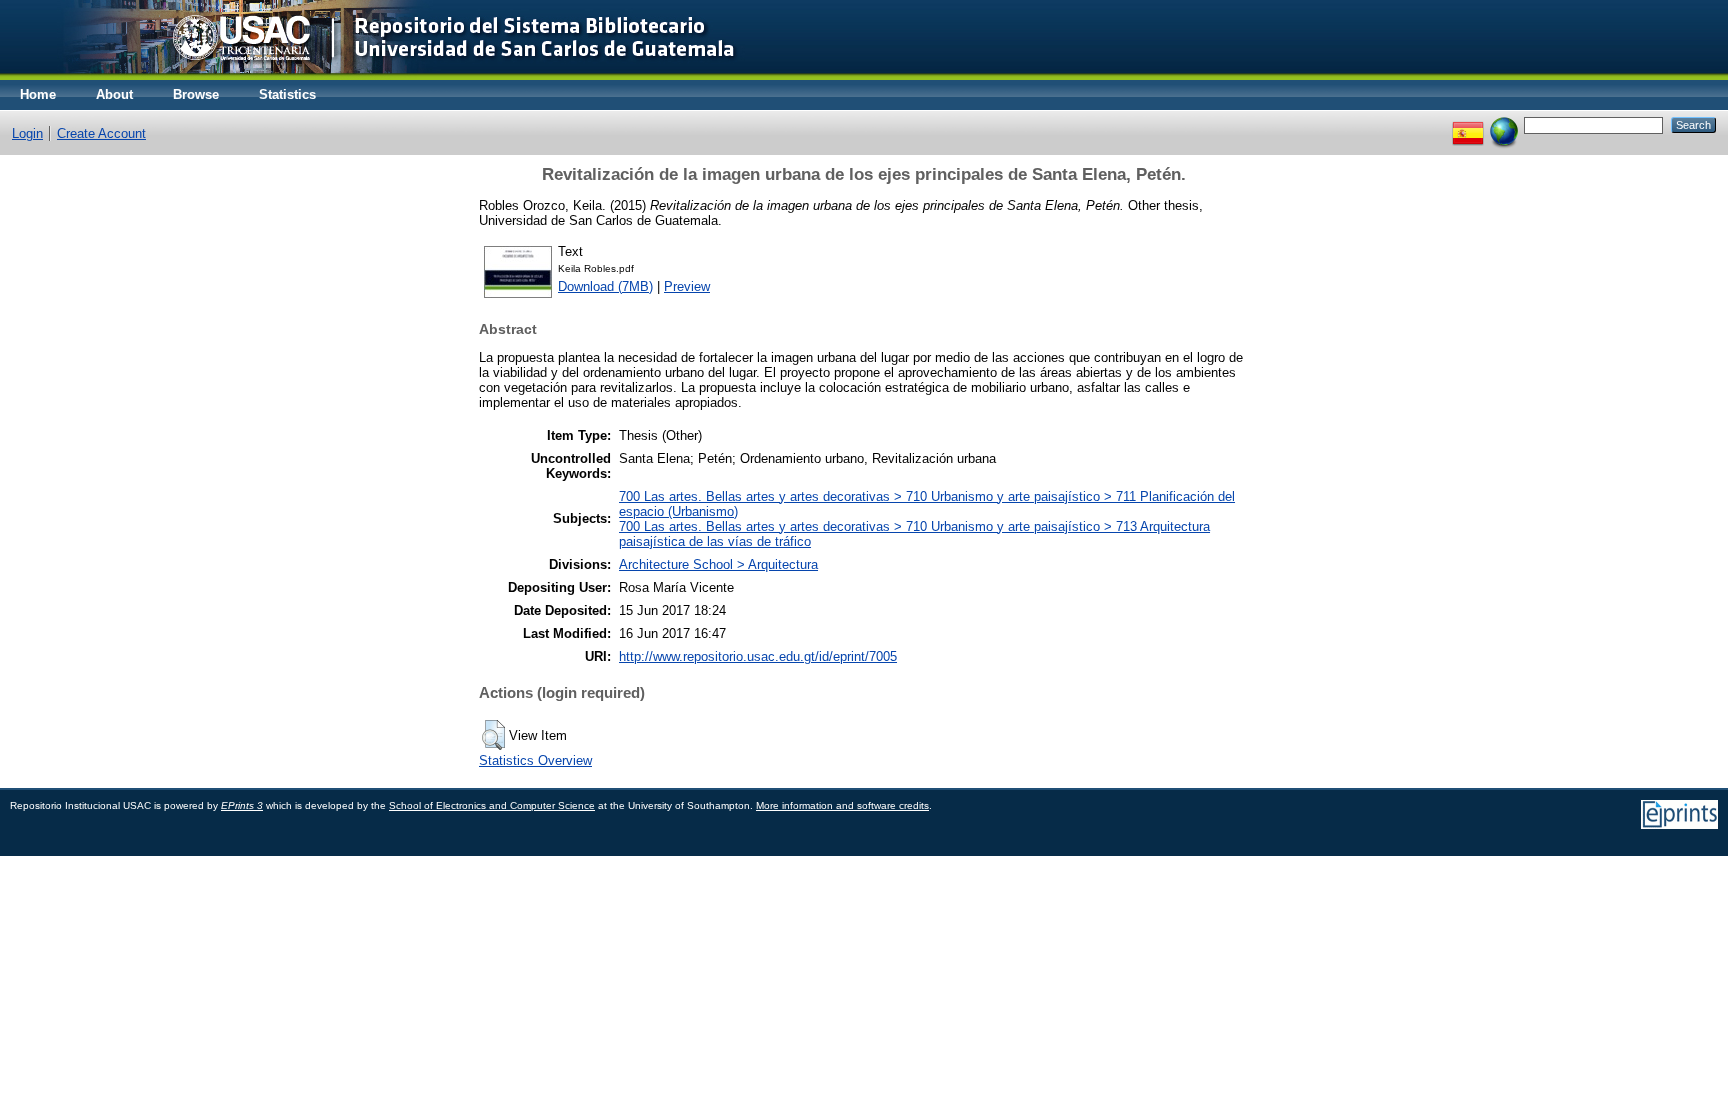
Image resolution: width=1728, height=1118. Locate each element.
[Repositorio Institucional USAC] (385, 75)
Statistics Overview (535, 760)
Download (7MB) (605, 286)
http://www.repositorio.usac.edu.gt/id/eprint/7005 (758, 656)
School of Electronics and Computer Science (492, 805)
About (114, 94)
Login (27, 133)
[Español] (1468, 124)
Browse (196, 94)
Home (38, 94)
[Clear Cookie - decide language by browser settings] (1504, 124)
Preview (687, 286)
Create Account (101, 133)
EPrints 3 (242, 805)
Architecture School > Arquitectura (718, 564)
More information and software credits (842, 805)
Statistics (287, 94)
